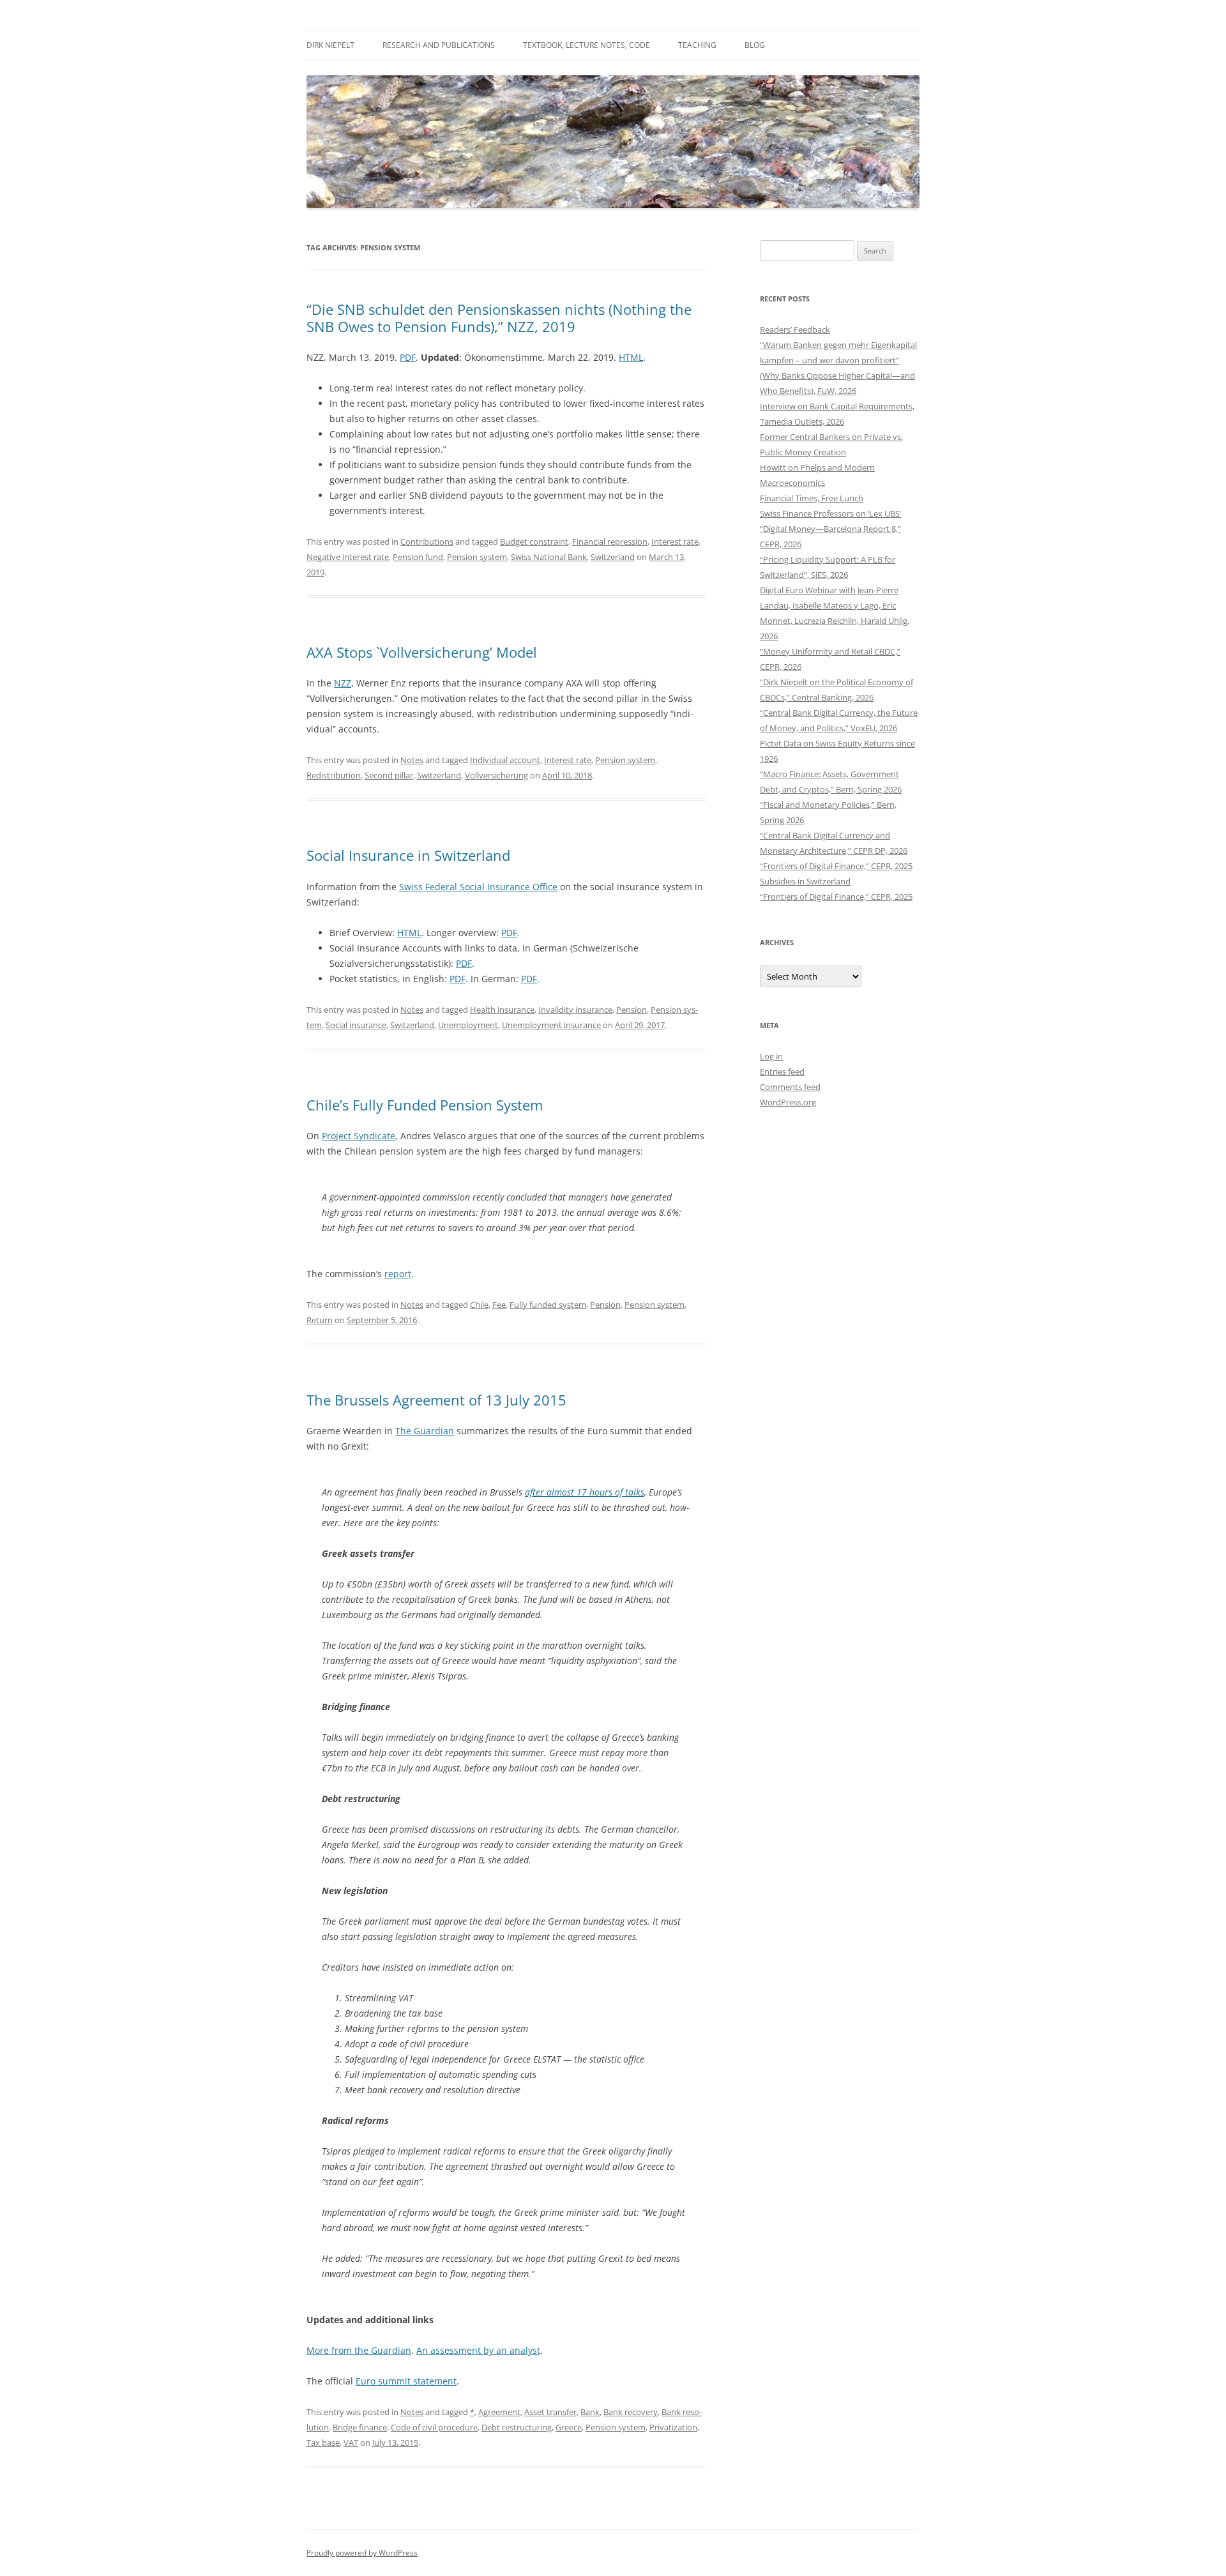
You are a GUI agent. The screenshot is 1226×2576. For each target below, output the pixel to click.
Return (320, 1320)
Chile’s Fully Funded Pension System (425, 1105)
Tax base (323, 2443)
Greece (569, 2427)
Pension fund (418, 557)
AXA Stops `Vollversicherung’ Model (422, 652)
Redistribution (334, 775)
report (398, 1274)
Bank (590, 2412)
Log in (771, 1056)
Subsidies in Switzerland (805, 881)
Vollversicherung (496, 775)
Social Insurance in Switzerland (408, 855)
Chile (479, 1305)
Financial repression (610, 542)
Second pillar (389, 775)
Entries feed (782, 1072)
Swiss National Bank (549, 557)
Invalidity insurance (575, 1010)
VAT (351, 2443)
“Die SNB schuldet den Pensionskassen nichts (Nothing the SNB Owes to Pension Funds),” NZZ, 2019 (499, 317)
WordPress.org (788, 1102)
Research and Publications (439, 45)
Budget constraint (534, 542)
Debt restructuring (517, 2427)
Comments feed (790, 1087)
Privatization (673, 2427)
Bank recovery (631, 2412)
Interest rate (675, 542)
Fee (499, 1305)
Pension (632, 1010)
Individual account (505, 760)
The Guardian (425, 1431)
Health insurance (502, 1010)
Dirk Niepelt (330, 45)
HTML (631, 357)
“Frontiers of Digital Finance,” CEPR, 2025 (836, 866)
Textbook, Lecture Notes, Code (587, 45)
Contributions (427, 542)
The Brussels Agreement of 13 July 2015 (436, 1400)
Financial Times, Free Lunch (812, 498)
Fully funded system (548, 1305)
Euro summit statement (406, 2381)
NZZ (343, 683)
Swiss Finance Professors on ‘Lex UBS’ (830, 513)
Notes (412, 760)
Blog (755, 45)
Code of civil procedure (434, 2427)
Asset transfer (550, 2412)
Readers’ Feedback (795, 330)
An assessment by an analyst (478, 2350)
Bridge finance (360, 2427)
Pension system (477, 557)
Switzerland (613, 557)
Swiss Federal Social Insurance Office (478, 887)
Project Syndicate (359, 1136)
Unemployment (468, 1025)
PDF (408, 357)
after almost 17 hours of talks (585, 1492)
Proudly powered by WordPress (362, 2553)
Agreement (499, 2412)
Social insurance (356, 1025)
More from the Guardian (359, 2350)
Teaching (697, 45)
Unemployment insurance (551, 1025)
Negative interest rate (348, 557)
